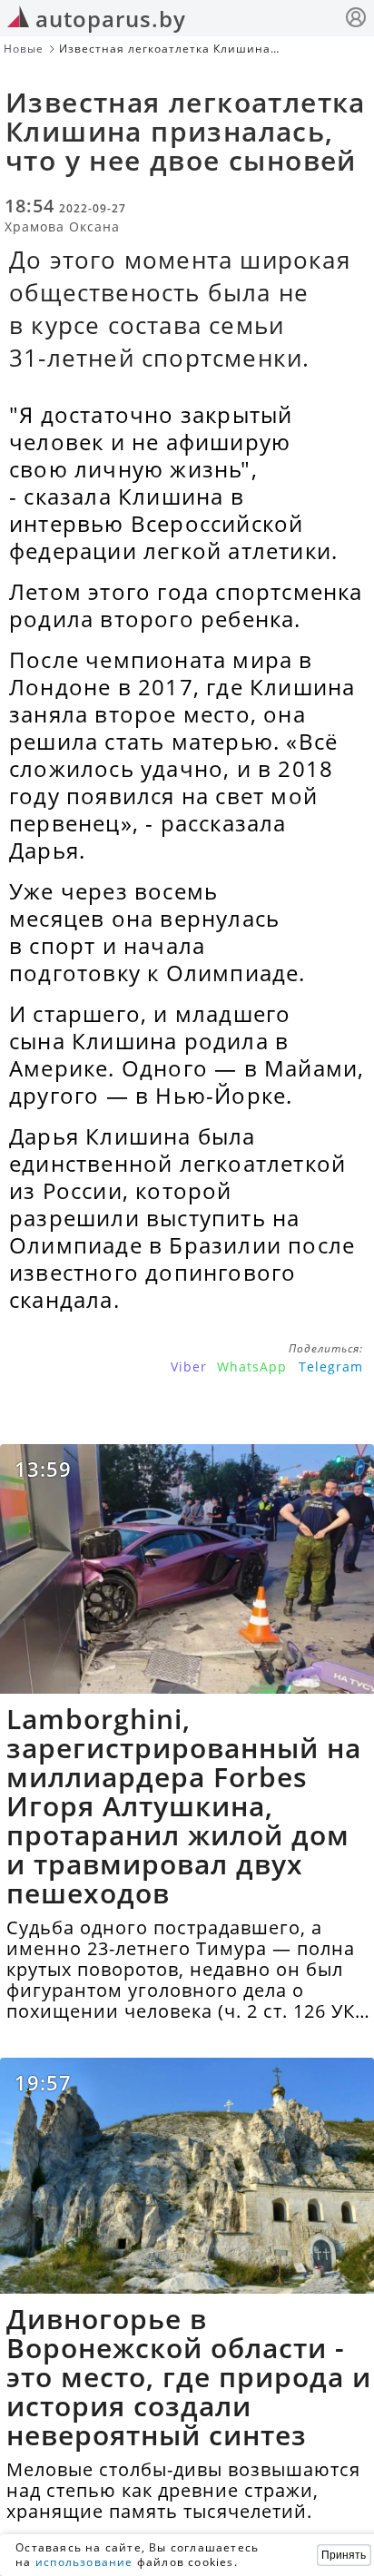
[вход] (356, 20)
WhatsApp (252, 1367)
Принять (344, 2555)
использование (84, 2562)
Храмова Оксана (62, 226)
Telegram (331, 1367)
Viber (189, 1367)
